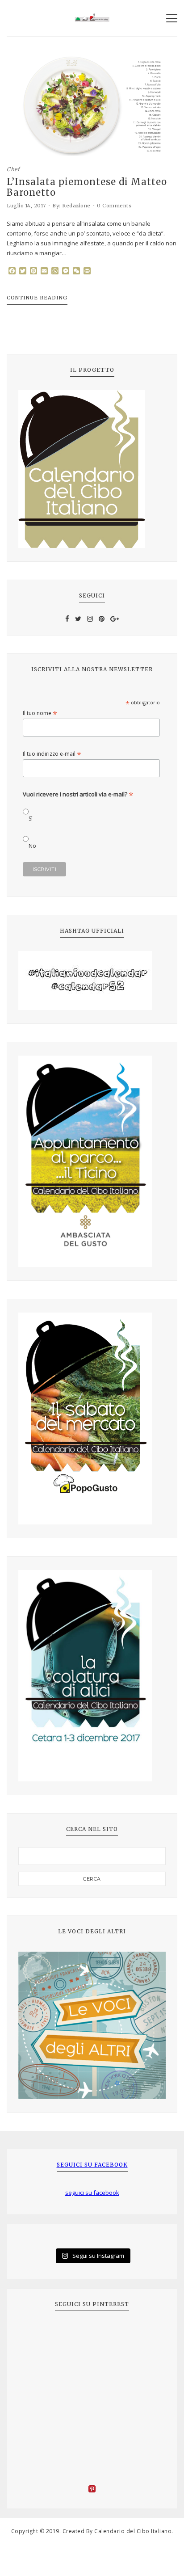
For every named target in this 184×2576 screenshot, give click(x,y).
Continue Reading (37, 298)
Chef (13, 169)
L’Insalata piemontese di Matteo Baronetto (87, 187)
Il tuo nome (40, 713)
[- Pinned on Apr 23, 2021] (38, 2334)
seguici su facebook (92, 2165)
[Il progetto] (92, 469)
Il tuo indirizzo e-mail (52, 754)
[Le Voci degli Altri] (92, 2025)
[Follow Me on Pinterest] (92, 2490)
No (32, 846)
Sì (31, 819)
